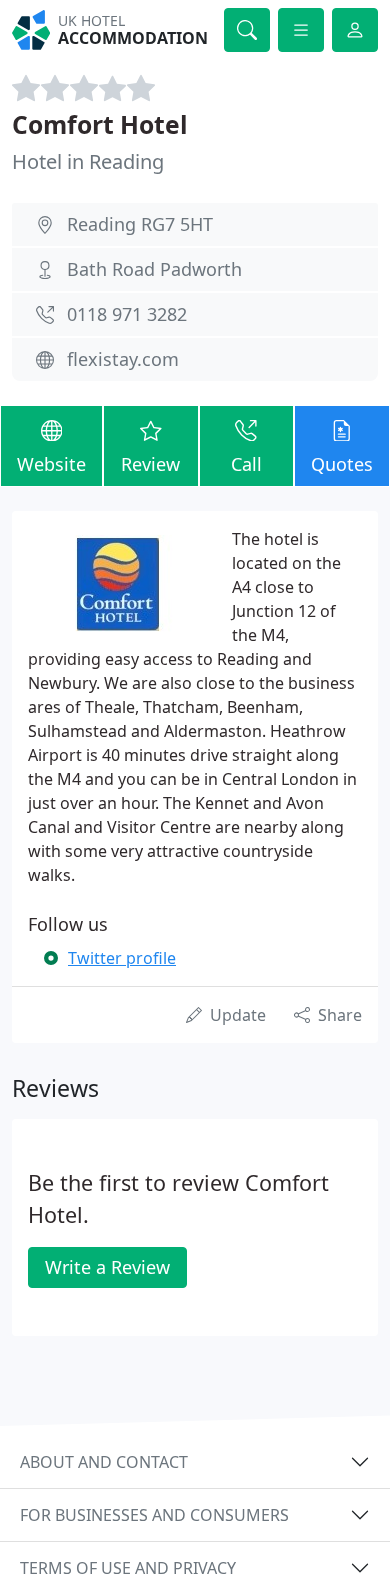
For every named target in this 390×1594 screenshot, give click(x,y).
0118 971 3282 (127, 314)
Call (246, 464)
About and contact (104, 1462)
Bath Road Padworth (154, 269)
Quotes (342, 464)
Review (150, 464)
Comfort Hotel (100, 124)
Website (51, 464)
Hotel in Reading (88, 161)
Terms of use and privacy (128, 1568)
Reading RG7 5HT (140, 224)
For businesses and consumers (154, 1515)
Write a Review (107, 1267)
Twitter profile (122, 958)
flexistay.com (123, 359)
